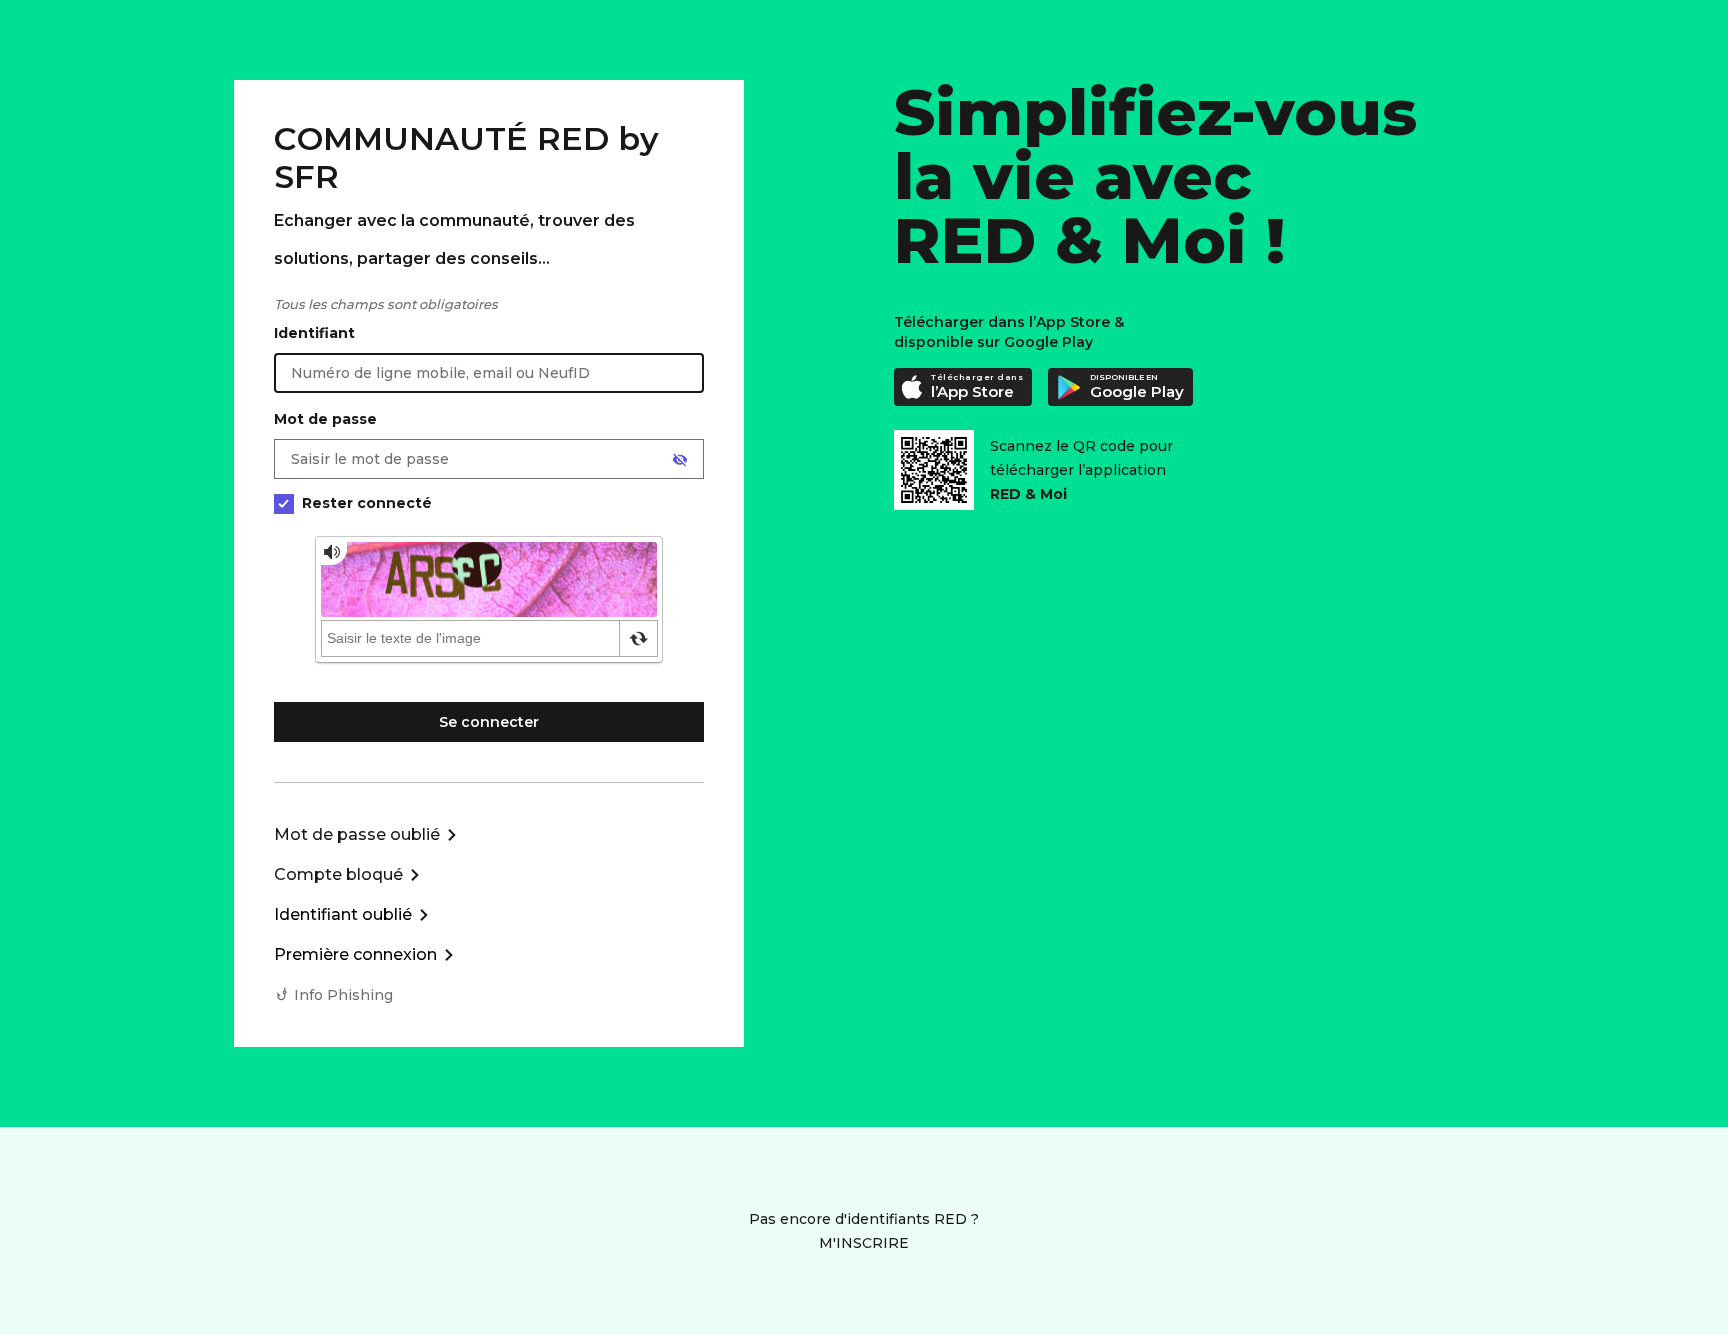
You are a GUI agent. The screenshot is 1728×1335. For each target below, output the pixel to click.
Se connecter (489, 722)
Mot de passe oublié (357, 834)
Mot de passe (325, 419)
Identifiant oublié (343, 914)
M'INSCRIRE (864, 1243)
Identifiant (314, 333)
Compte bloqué (338, 874)
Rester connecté (367, 503)
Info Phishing (343, 995)
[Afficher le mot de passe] (680, 460)
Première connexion (355, 954)
